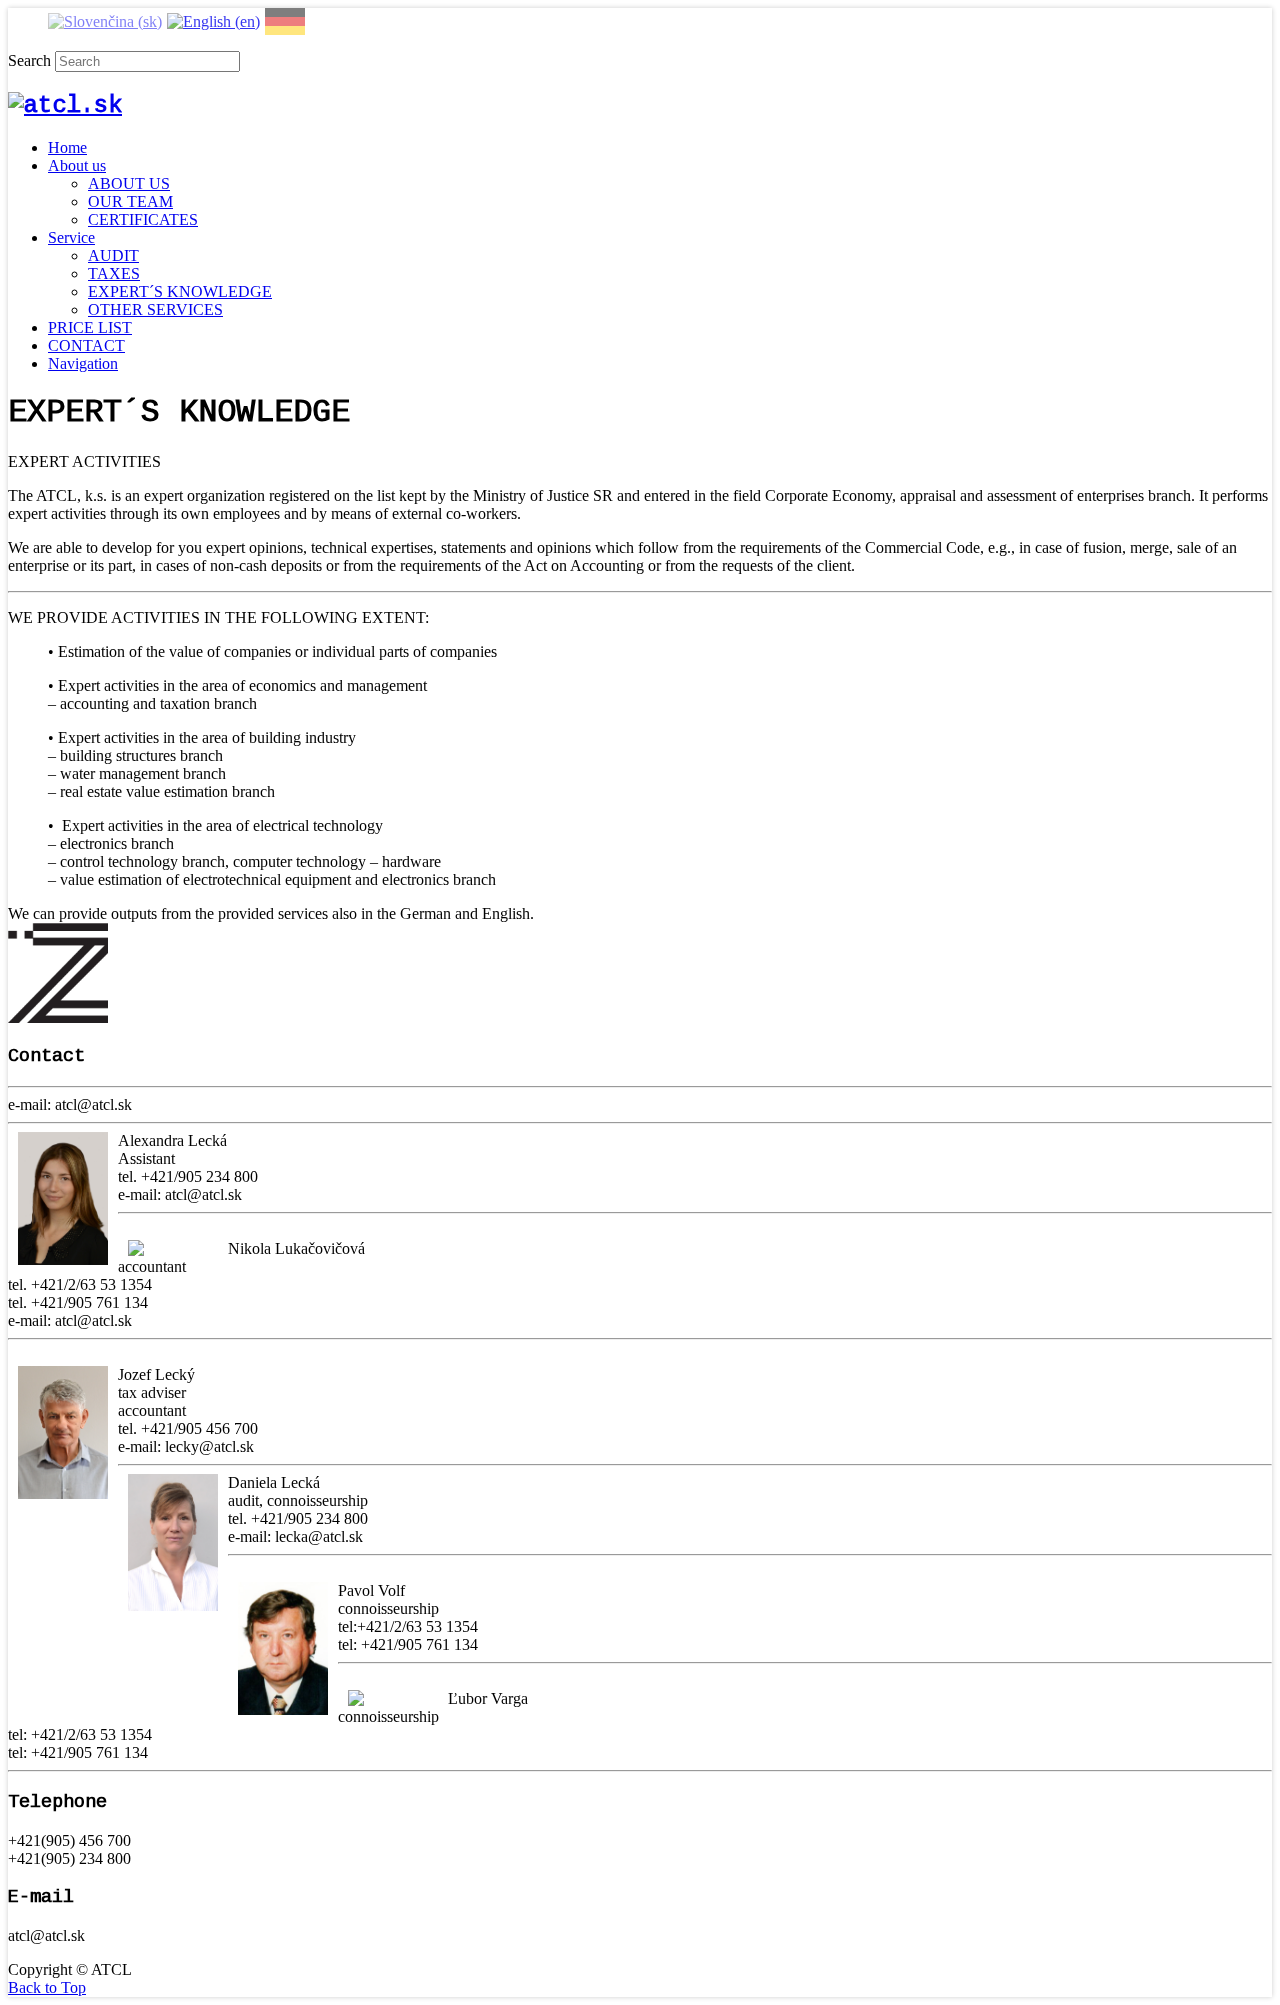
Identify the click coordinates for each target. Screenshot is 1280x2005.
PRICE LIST (90, 327)
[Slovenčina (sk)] (105, 19)
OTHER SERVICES (155, 309)
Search (29, 60)
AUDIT (113, 255)
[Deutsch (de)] (285, 19)
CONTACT (86, 345)
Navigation (83, 363)
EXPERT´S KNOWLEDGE (180, 291)
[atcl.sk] (65, 105)
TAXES (114, 273)
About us (77, 165)
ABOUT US (129, 183)
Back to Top (47, 1987)
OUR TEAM (130, 201)
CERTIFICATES (143, 219)
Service (71, 237)
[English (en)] (213, 19)
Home (67, 147)
